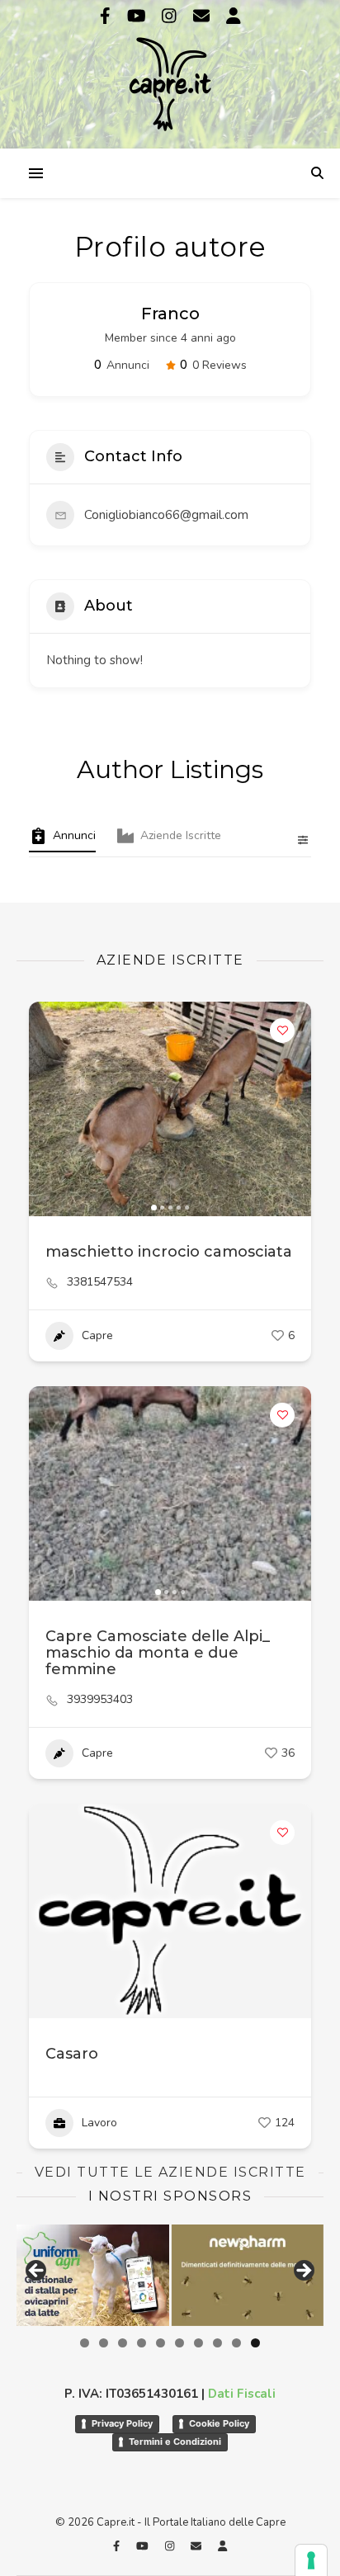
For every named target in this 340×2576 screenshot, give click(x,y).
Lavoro (99, 2123)
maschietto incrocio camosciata (169, 1252)
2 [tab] (104, 2343)
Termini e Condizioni (175, 2442)
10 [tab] (255, 2343)
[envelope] (203, 16)
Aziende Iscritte (181, 835)
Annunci (74, 835)
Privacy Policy (122, 2423)
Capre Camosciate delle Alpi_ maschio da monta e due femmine (158, 1653)
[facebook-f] (107, 16)
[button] (50, 1109)
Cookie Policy (219, 2423)
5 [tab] (161, 2343)
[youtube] (139, 16)
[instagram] (171, 16)
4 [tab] (142, 2343)
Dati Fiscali (242, 2394)
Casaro (72, 2054)
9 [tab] (236, 2343)
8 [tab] (217, 2343)
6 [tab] (179, 2343)
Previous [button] (37, 2272)
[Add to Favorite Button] (282, 1031)
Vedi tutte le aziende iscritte (170, 2172)
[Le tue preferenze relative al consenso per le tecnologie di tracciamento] (311, 2560)
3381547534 (100, 1282)
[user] (234, 16)
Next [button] (303, 2272)
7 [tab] (198, 2343)
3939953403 (100, 1700)
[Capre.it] (170, 73)
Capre (97, 1335)
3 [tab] (123, 2343)
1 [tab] (85, 2343)
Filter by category (296, 840)
